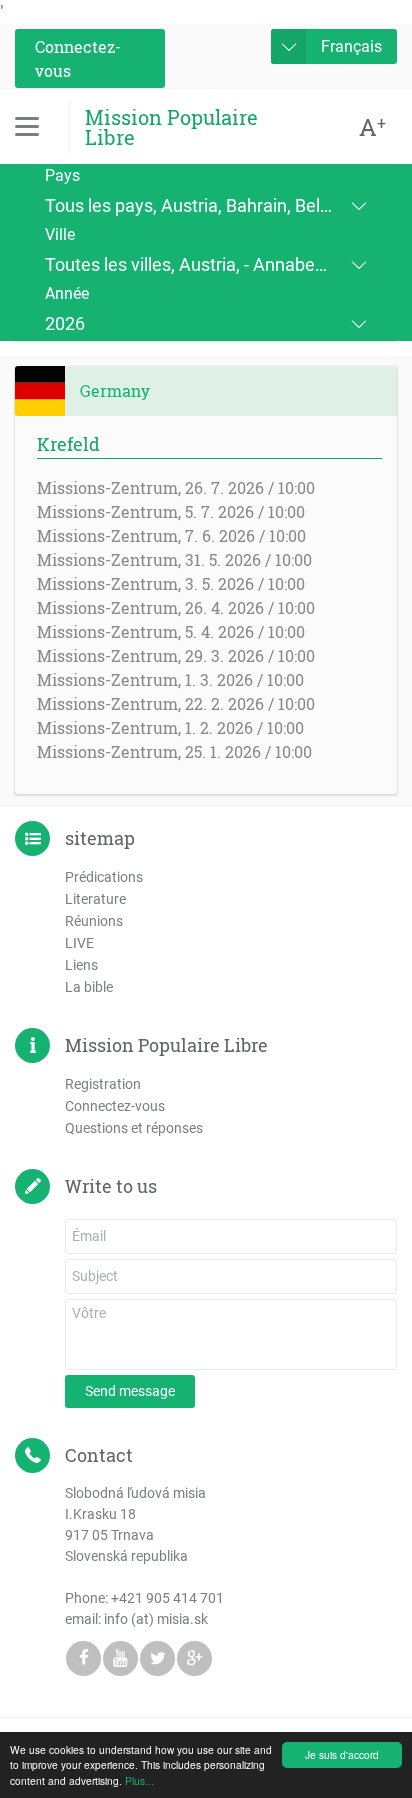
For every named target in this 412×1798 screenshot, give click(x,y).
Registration (103, 1084)
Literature (95, 899)
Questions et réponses (134, 1128)
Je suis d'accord (342, 1754)
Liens (81, 965)
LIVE (79, 943)
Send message (130, 1391)
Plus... (139, 1780)
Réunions (94, 921)
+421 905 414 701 (167, 1598)
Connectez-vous (78, 58)
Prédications (104, 877)
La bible (89, 987)
